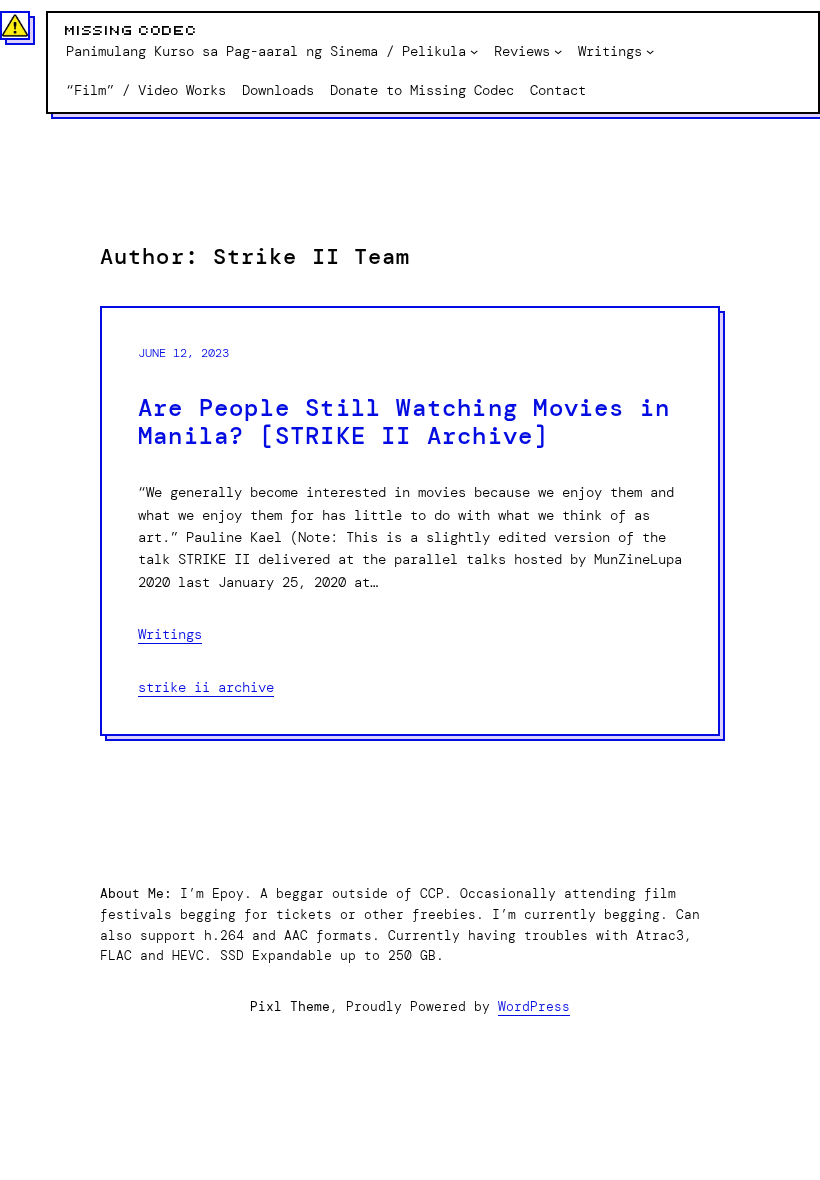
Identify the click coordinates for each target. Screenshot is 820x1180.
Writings (170, 634)
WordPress (534, 1006)
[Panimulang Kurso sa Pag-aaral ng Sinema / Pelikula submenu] (474, 51)
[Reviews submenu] (558, 51)
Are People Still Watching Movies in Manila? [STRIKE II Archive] (404, 423)
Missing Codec (131, 31)
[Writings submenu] (650, 51)
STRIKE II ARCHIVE (206, 687)
